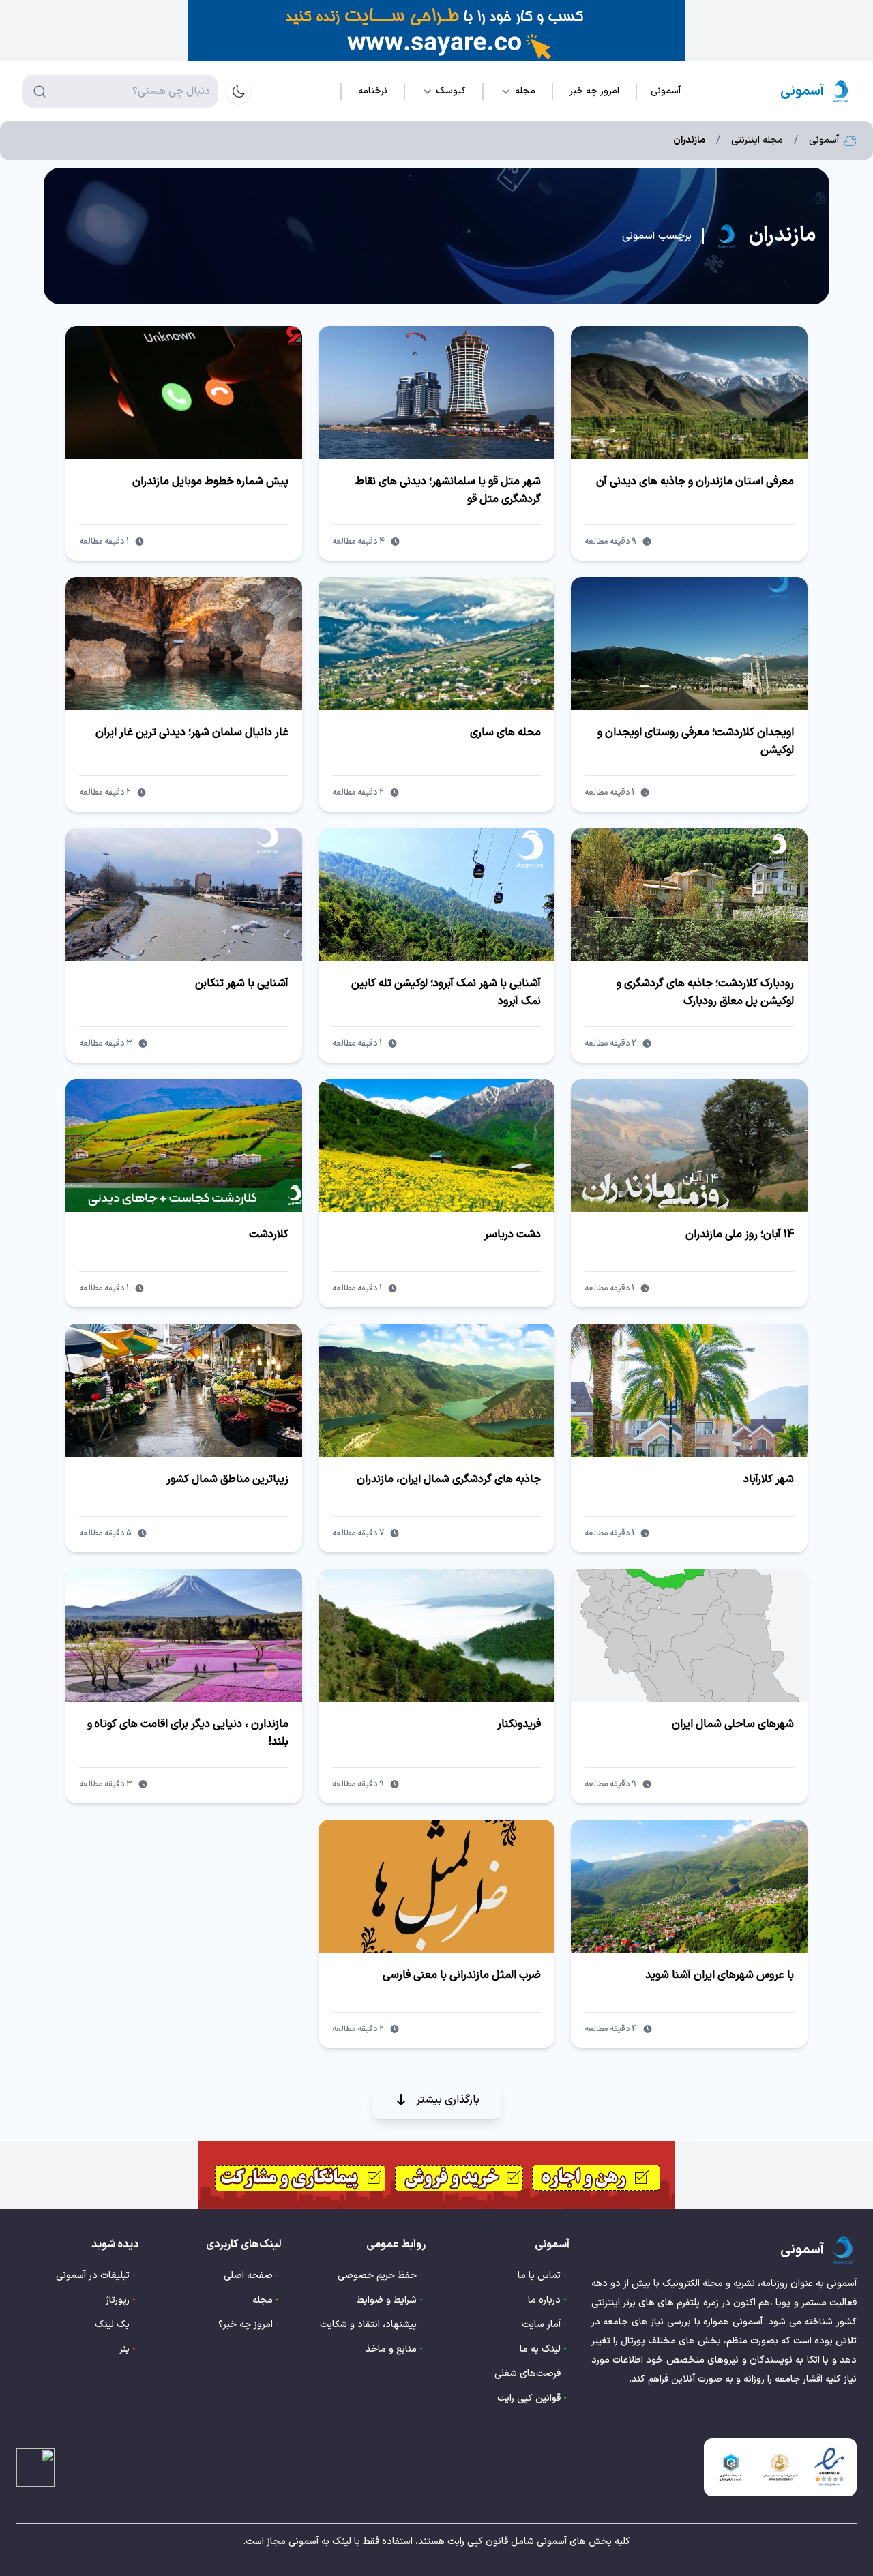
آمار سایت (541, 2325)
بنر (124, 2349)
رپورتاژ (118, 2300)
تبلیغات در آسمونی (93, 2276)
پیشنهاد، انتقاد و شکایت (368, 2325)
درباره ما (544, 2300)
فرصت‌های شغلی (528, 2374)
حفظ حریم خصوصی (377, 2276)
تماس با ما (539, 2276)
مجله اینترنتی (757, 140)
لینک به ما (540, 2349)
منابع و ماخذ (391, 2349)
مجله (263, 2300)
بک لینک (112, 2325)
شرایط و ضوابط (387, 2300)
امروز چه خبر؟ (246, 2325)
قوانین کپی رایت (529, 2398)
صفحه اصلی (248, 2276)
